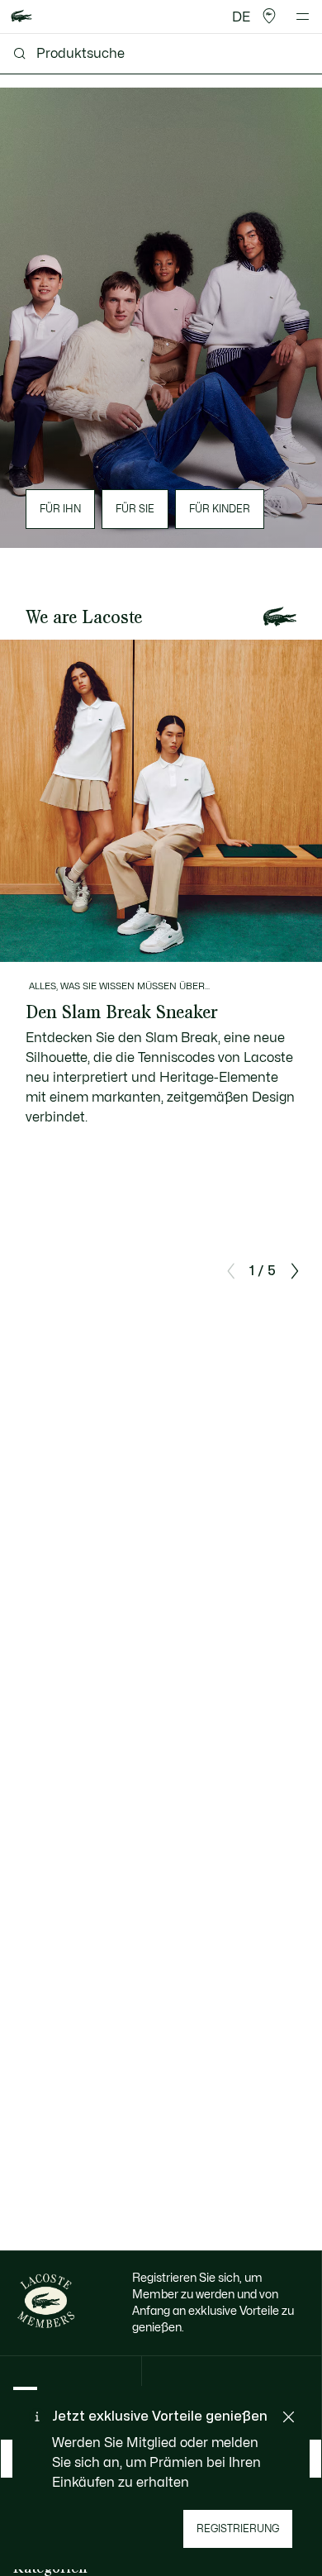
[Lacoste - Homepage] (21, 17)
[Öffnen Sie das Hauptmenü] (303, 17)
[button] (269, 17)
